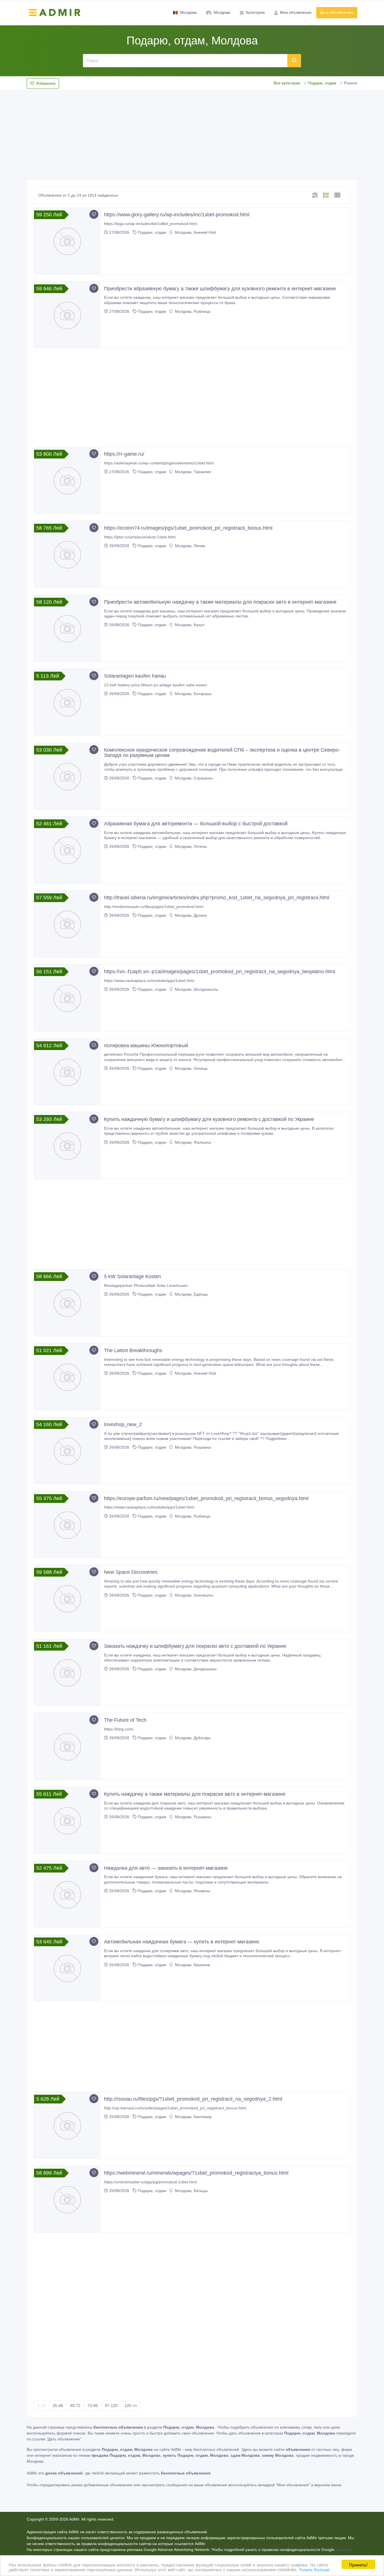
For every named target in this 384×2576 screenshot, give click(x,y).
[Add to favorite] (94, 214)
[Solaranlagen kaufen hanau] (67, 702)
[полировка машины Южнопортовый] (67, 1072)
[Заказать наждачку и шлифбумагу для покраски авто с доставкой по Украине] (67, 1672)
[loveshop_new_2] (67, 1451)
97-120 (111, 2406)
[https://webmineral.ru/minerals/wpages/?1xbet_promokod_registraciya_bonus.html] (67, 2199)
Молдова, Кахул (189, 625)
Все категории (287, 83)
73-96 (93, 2406)
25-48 (58, 2406)
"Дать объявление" (64, 2439)
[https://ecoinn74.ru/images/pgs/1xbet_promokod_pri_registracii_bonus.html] (67, 554)
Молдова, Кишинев (192, 1965)
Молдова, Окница (191, 1068)
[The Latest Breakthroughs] (67, 1377)
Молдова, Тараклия (192, 472)
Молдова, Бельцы (191, 2191)
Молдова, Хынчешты (193, 1595)
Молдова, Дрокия (190, 915)
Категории (255, 12)
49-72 (75, 2406)
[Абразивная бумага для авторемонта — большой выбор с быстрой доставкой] (67, 850)
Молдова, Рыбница (192, 311)
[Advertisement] (192, 133)
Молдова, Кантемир (193, 2117)
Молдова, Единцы (191, 1294)
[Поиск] (294, 60)
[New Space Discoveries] (67, 1598)
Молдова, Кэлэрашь (193, 694)
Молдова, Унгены (190, 846)
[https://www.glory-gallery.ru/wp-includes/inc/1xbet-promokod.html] (67, 241)
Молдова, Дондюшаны (195, 1669)
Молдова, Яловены (192, 1891)
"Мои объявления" (293, 2485)
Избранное (46, 83)
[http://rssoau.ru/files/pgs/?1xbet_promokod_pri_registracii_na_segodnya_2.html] (67, 2125)
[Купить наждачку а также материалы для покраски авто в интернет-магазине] (67, 1820)
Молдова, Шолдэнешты (196, 989)
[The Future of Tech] (67, 1746)
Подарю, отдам (322, 83)
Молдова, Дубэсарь (192, 1738)
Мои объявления (296, 12)
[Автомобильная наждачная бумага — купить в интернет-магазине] (67, 1968)
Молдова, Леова (189, 546)
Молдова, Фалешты (192, 1142)
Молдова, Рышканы (192, 1447)
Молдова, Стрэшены (193, 778)
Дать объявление (337, 12)
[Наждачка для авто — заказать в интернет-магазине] (67, 1894)
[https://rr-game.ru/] (67, 480)
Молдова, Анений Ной (195, 232)
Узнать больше (314, 2569)
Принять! (358, 2564)
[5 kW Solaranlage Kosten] (67, 1303)
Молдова (188, 12)
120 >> (131, 2406)
